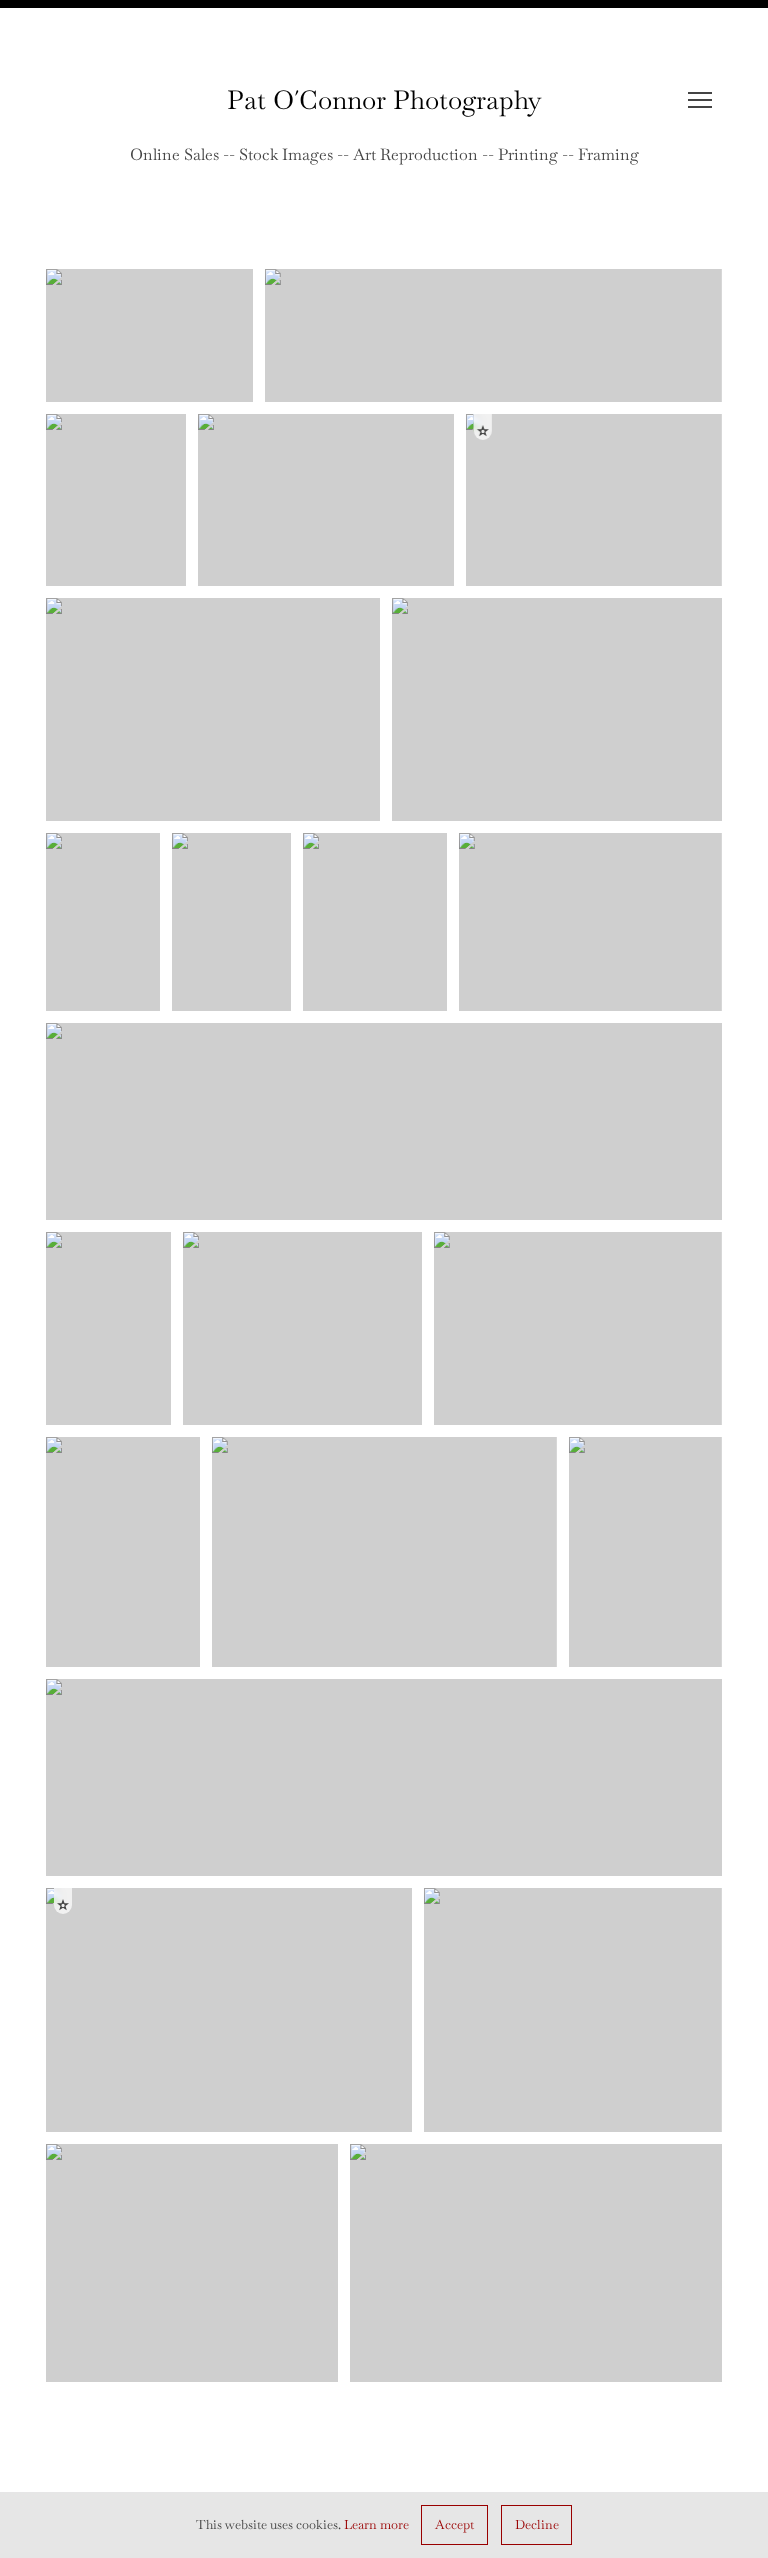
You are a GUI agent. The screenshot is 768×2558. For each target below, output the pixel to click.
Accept (454, 2524)
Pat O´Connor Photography (384, 100)
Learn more (376, 2524)
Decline (537, 2524)
